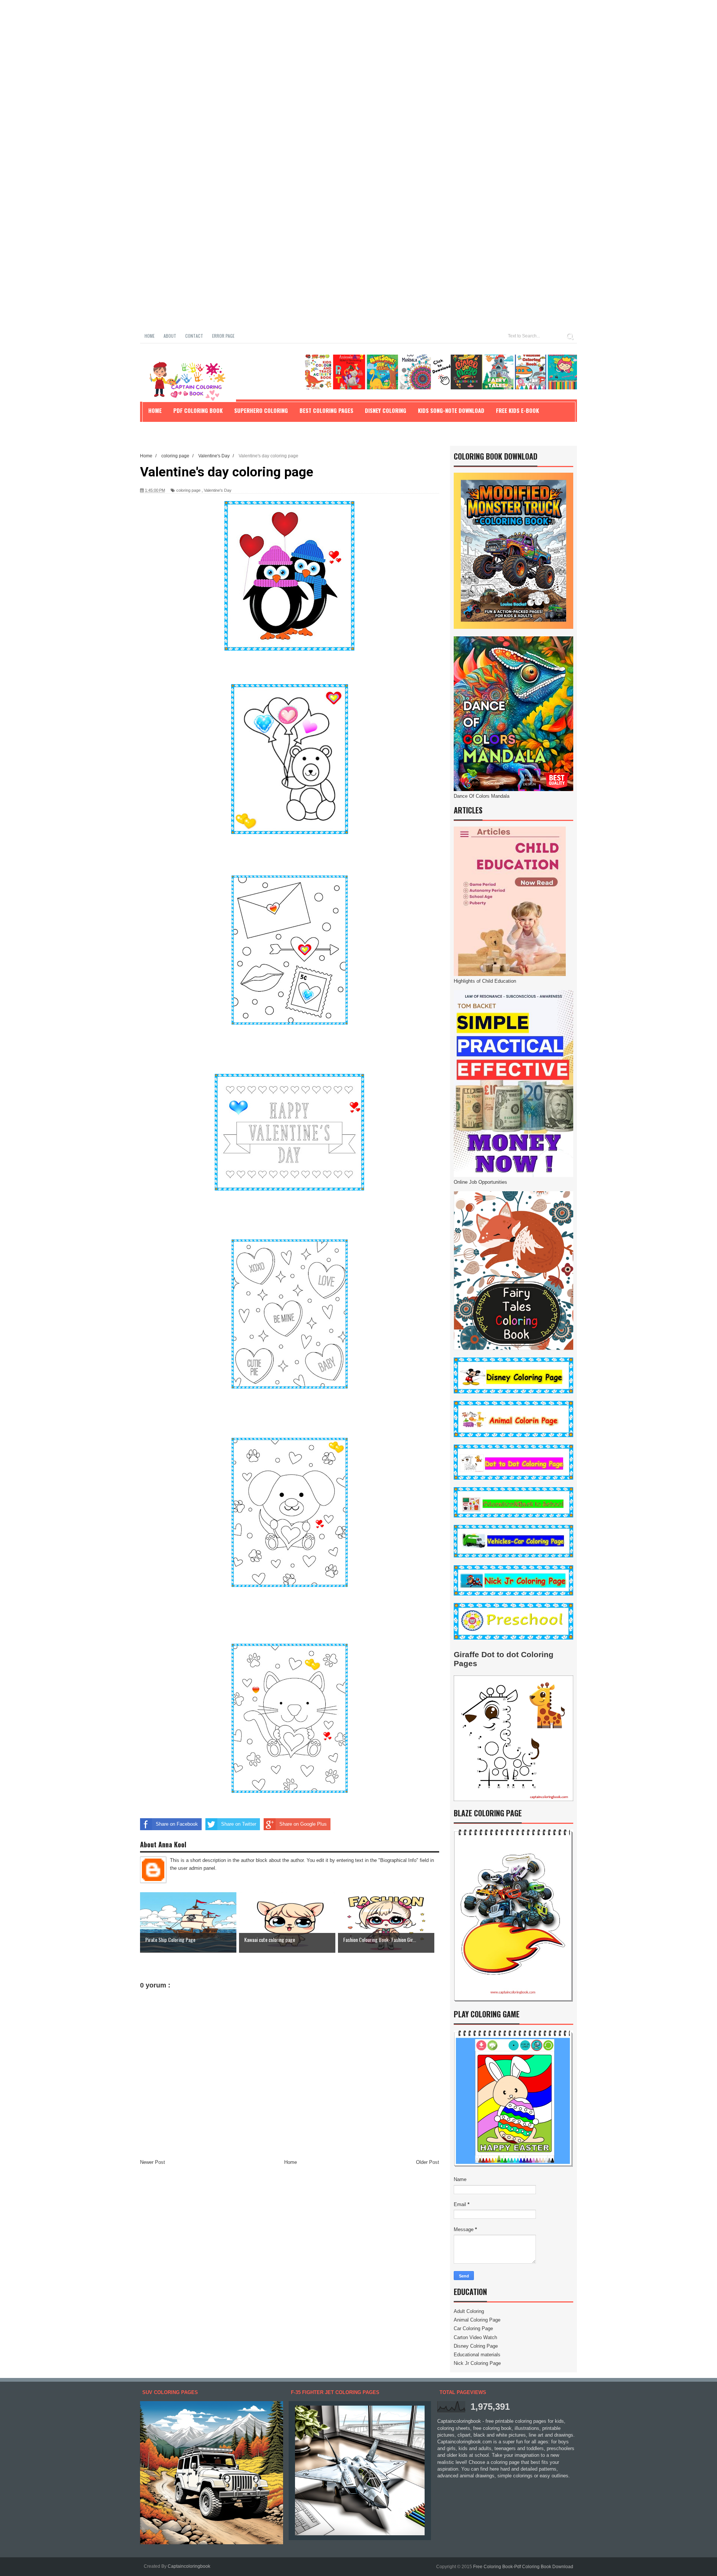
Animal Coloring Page (477, 2320)
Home (150, 336)
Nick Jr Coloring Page (477, 2363)
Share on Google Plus (303, 1824)
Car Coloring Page (473, 2328)
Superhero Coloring (261, 410)
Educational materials (477, 2355)
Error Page (223, 336)
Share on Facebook (177, 1824)
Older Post (428, 2162)
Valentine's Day (218, 490)
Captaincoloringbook (189, 2566)
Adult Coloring (469, 2311)
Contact (194, 336)
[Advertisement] (224, 52)
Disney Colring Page (476, 2346)
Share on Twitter (239, 1824)
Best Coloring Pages (326, 410)
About (170, 336)
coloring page (188, 490)
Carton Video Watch (475, 2337)
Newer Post (153, 2162)
